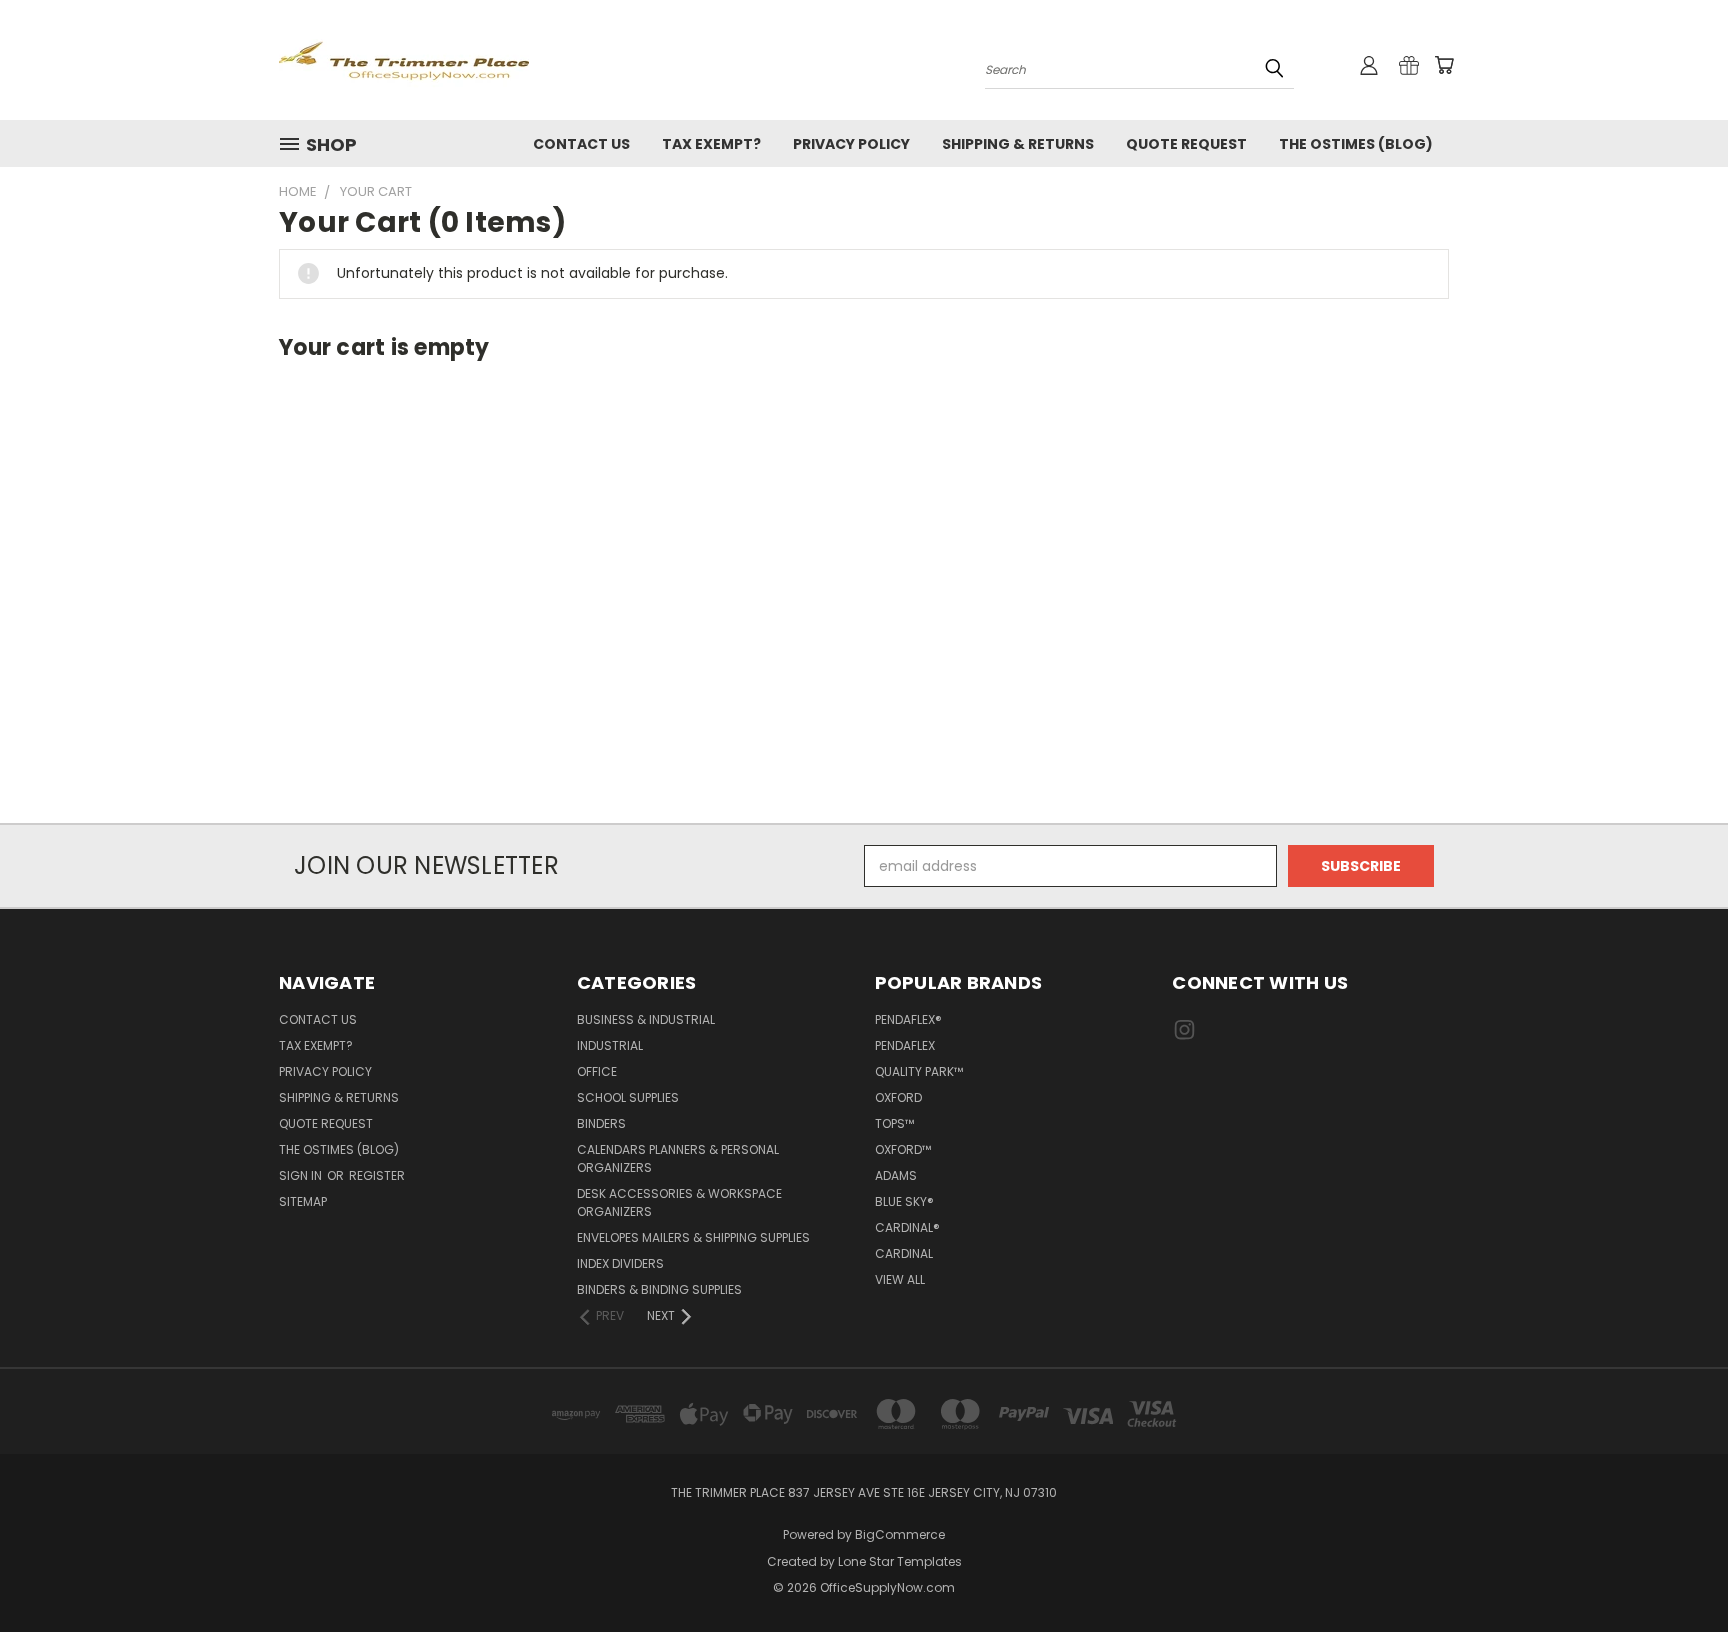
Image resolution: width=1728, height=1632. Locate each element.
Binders (601, 1123)
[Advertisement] (864, 599)
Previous (1675, 1569)
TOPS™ (894, 1123)
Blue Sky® (904, 1201)
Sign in (302, 1175)
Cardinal (904, 1253)
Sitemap (303, 1201)
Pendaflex (905, 1045)
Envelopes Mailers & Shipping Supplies (693, 1237)
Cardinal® (907, 1227)
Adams (896, 1175)
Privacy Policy (851, 144)
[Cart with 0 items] (1444, 65)
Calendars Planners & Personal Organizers (678, 1158)
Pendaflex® (908, 1019)
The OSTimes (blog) (1356, 144)
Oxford (898, 1097)
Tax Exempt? (711, 144)
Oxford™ (903, 1149)
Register (377, 1175)
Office (597, 1071)
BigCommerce (900, 1534)
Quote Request (1186, 144)
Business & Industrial (646, 1019)
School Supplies (628, 1097)
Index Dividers (620, 1263)
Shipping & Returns (1018, 144)
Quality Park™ (919, 1071)
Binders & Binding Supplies (659, 1289)
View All (900, 1279)
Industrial (610, 1045)
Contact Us (581, 144)
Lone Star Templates (900, 1561)
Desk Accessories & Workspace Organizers (679, 1202)
